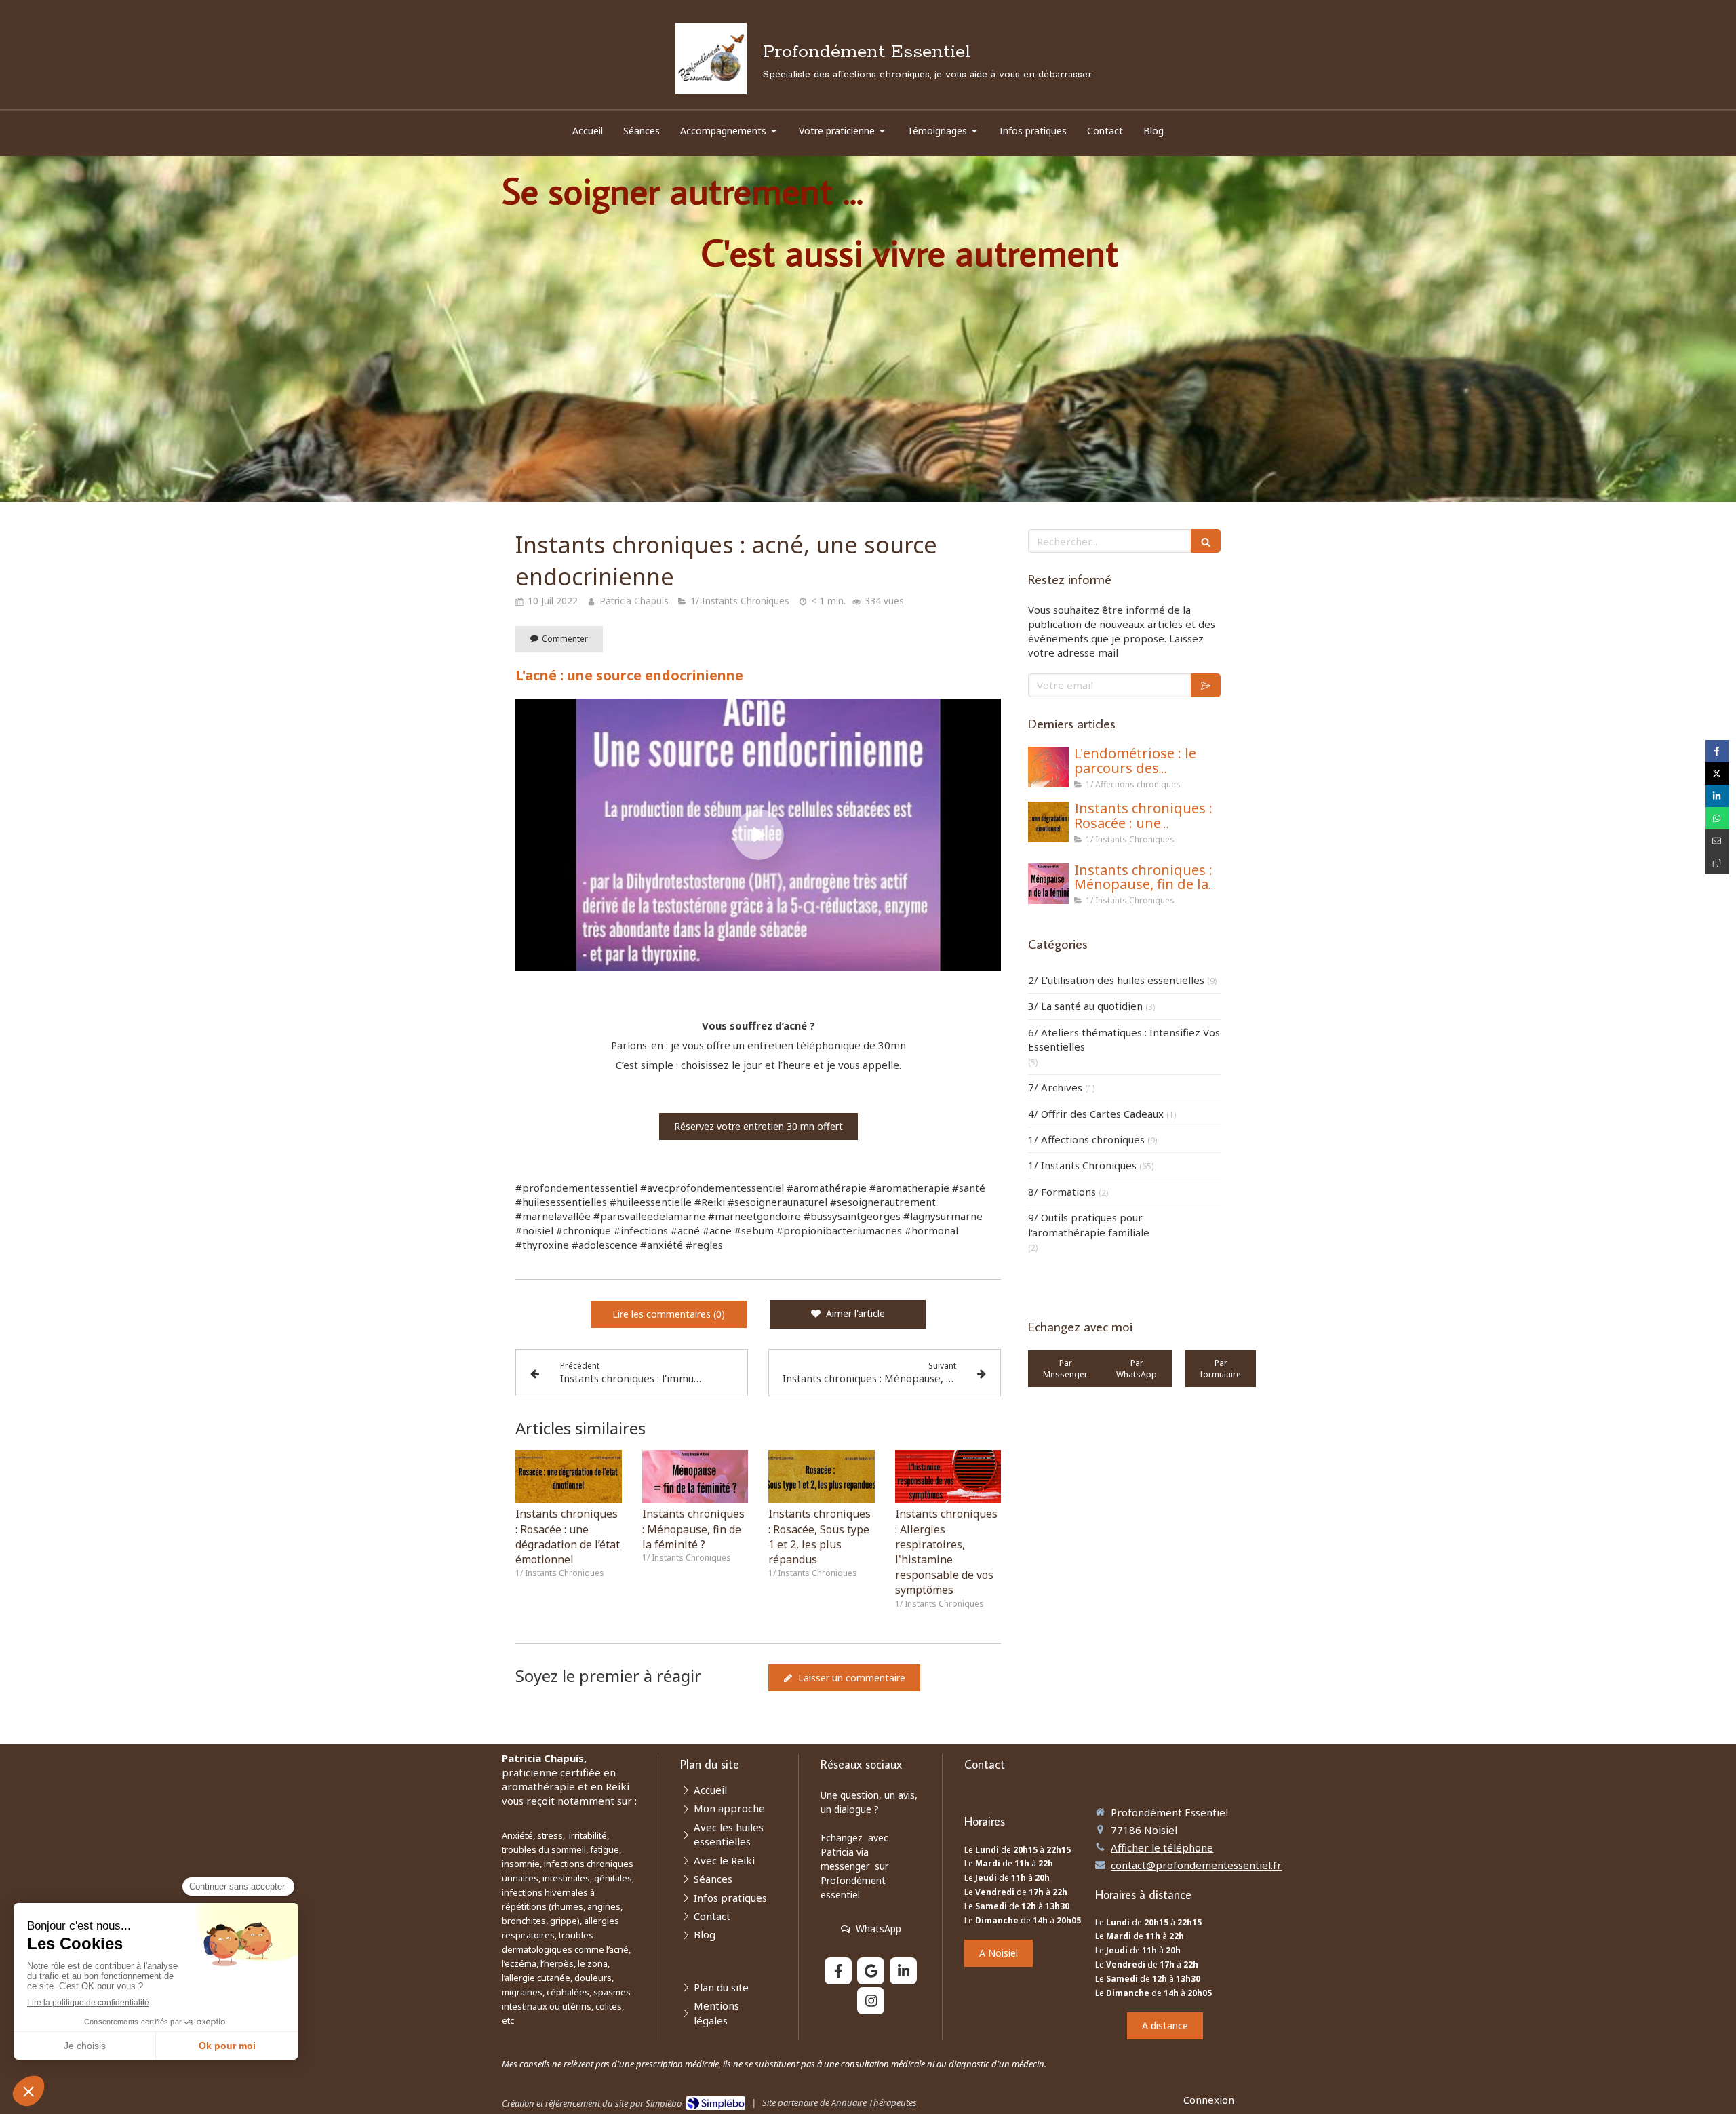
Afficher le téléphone (1162, 1847)
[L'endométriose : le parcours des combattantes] (1048, 767)
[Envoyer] (1206, 685)
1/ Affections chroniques (1086, 1139)
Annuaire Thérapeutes (874, 2102)
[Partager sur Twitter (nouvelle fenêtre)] (1717, 774)
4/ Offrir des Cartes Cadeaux (1096, 1114)
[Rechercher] (1206, 541)
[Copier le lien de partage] (1717, 863)
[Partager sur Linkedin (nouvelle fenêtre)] (1717, 796)
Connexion (1209, 2100)
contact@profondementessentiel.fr (1196, 1865)
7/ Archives (1055, 1087)
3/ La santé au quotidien (1085, 1006)
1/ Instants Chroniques (1082, 1165)
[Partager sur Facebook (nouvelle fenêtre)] (1717, 751)
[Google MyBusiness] (871, 1971)
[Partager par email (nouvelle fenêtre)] (1717, 841)
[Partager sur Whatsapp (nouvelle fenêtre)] (1717, 818)
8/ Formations (1062, 1192)
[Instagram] (871, 2001)
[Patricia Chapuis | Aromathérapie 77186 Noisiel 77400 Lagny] (711, 59)
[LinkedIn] (903, 1971)
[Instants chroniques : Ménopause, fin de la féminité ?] (695, 1476)
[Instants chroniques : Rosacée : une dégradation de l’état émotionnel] (569, 1476)
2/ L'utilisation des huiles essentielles (1116, 980)
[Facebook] (838, 1971)
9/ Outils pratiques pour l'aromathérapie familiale (1089, 1225)
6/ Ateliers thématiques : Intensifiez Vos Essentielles (1124, 1039)
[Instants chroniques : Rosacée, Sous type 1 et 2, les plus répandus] (822, 1476)
